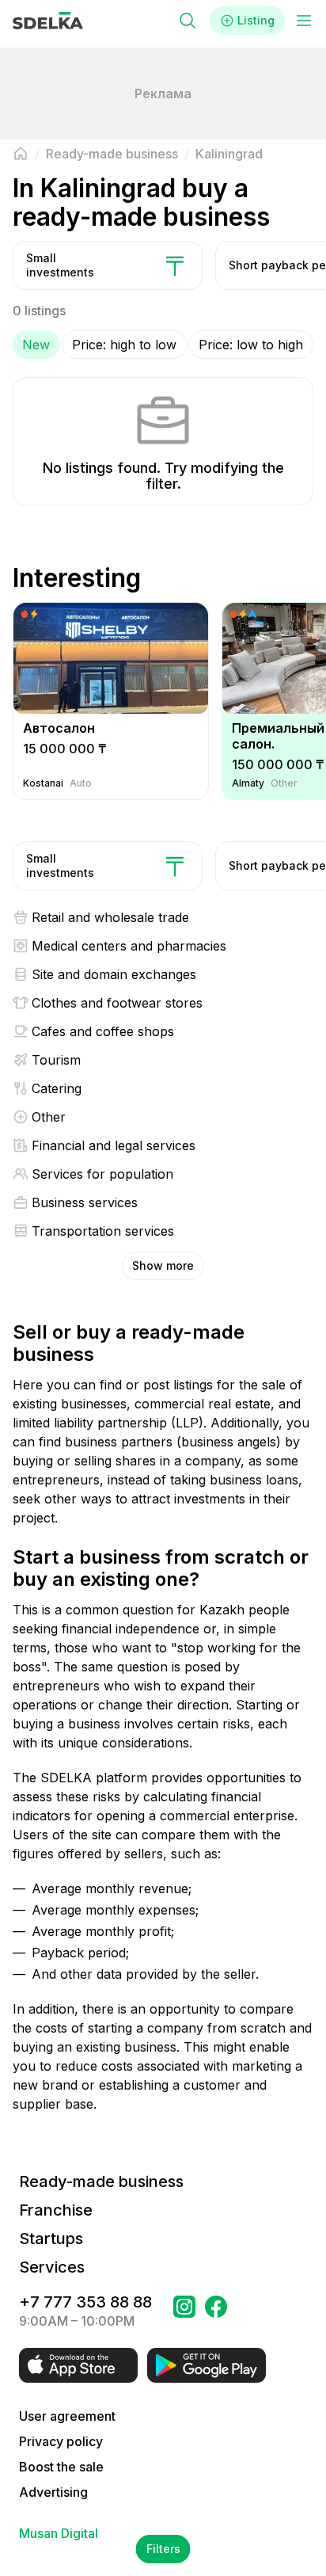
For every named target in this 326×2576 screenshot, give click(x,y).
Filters (163, 2549)
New (36, 345)
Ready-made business (101, 2182)
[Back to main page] (21, 154)
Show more (163, 1265)
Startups (51, 2239)
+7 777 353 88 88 (85, 2302)
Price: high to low (124, 345)
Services (52, 2267)
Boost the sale (61, 2467)
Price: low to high (251, 345)
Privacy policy (61, 2441)
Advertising (53, 2492)
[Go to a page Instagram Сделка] (184, 2311)
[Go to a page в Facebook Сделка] (216, 2311)
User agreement (67, 2416)
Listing (256, 20)
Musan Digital (59, 2533)
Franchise (56, 2210)
